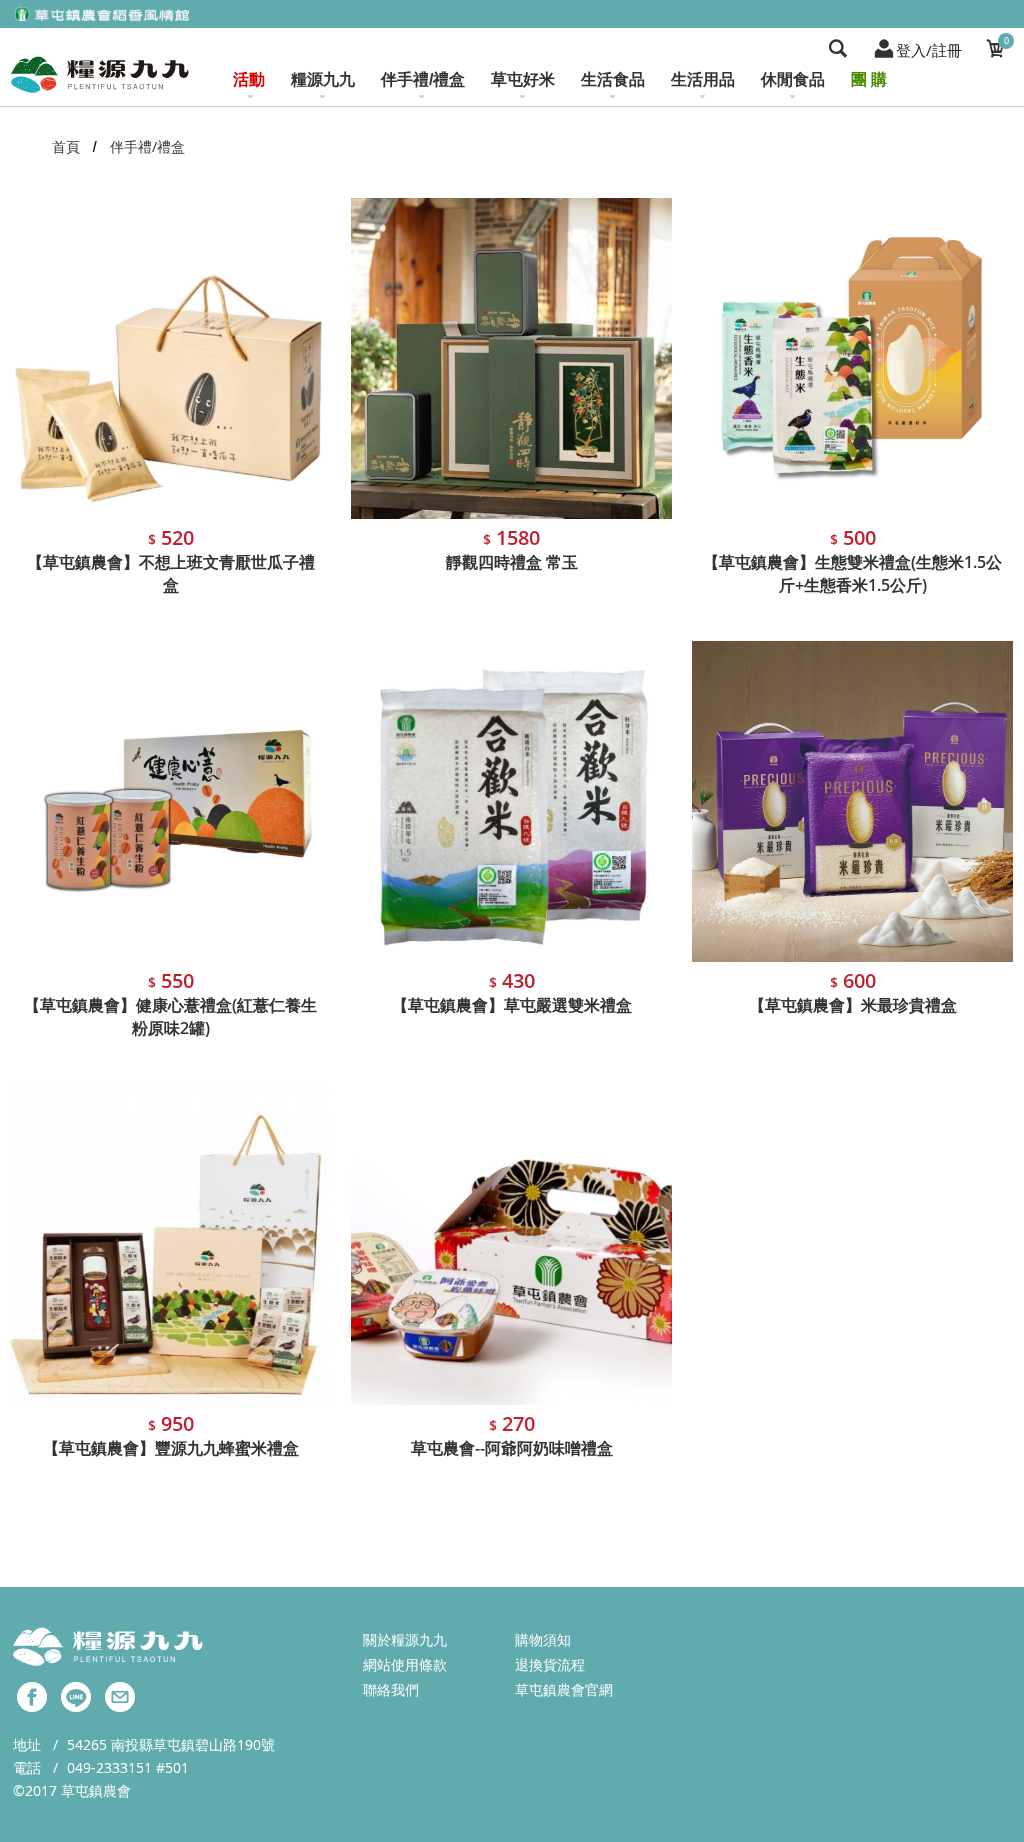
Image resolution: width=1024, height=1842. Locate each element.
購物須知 (543, 1639)
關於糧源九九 (405, 1639)
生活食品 (613, 79)
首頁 (66, 146)
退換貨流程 (550, 1664)
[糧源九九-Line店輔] (76, 1695)
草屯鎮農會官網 (564, 1689)
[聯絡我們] (120, 1695)
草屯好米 (523, 79)
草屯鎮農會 (96, 1790)
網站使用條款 (405, 1664)
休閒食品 (793, 79)
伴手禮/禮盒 (423, 79)
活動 (249, 79)
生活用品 (703, 79)
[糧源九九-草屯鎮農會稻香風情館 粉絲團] (32, 1695)
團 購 (869, 79)
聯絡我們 (391, 1689)
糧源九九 (323, 79)
